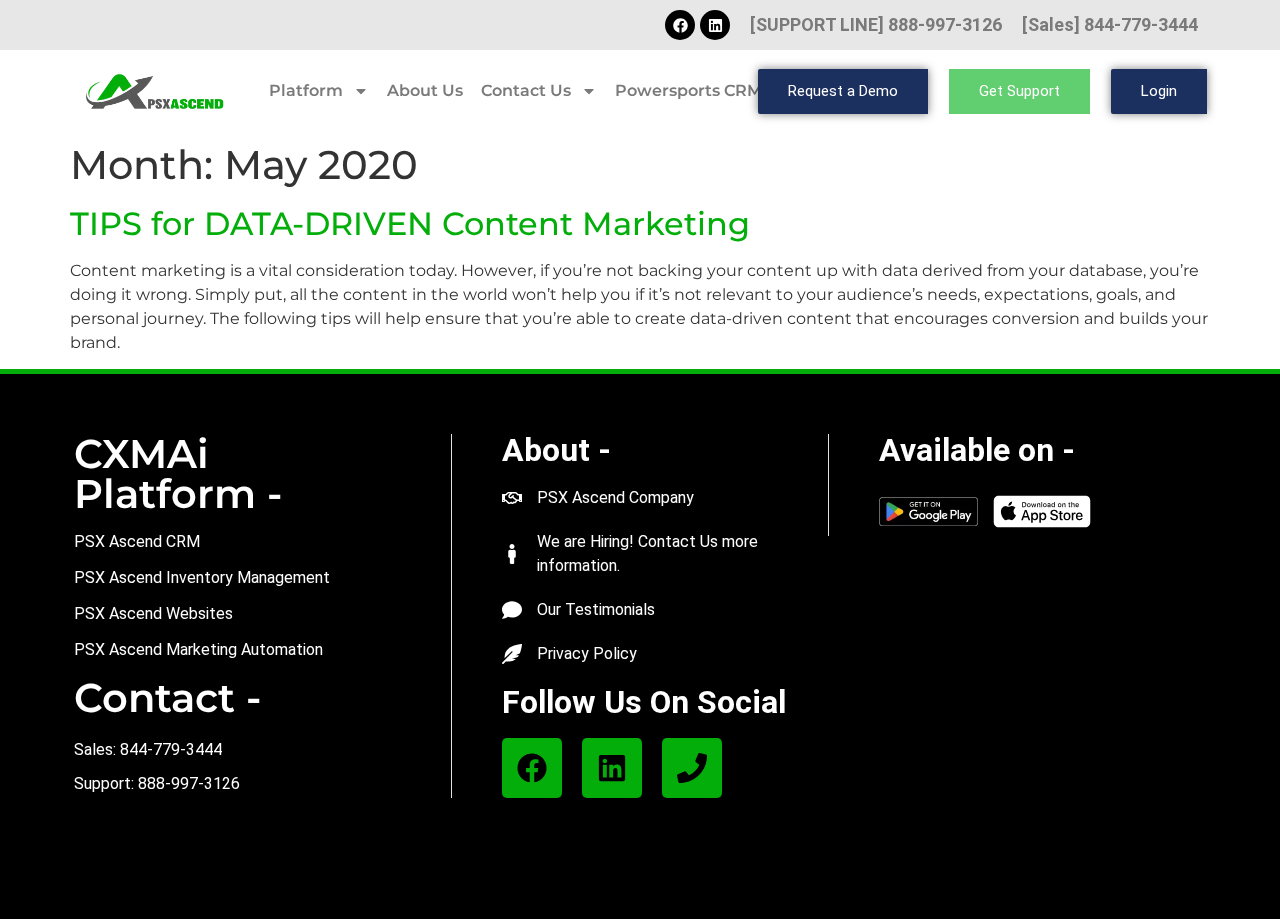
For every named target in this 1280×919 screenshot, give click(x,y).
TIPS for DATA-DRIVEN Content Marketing (410, 223)
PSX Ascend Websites (153, 613)
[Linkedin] (715, 25)
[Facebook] (680, 25)
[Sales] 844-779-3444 (1110, 24)
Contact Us (526, 90)
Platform (306, 90)
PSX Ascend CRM (137, 541)
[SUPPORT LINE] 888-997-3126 (876, 24)
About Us (425, 90)
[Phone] (692, 768)
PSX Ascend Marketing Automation (198, 649)
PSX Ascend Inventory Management (202, 577)
